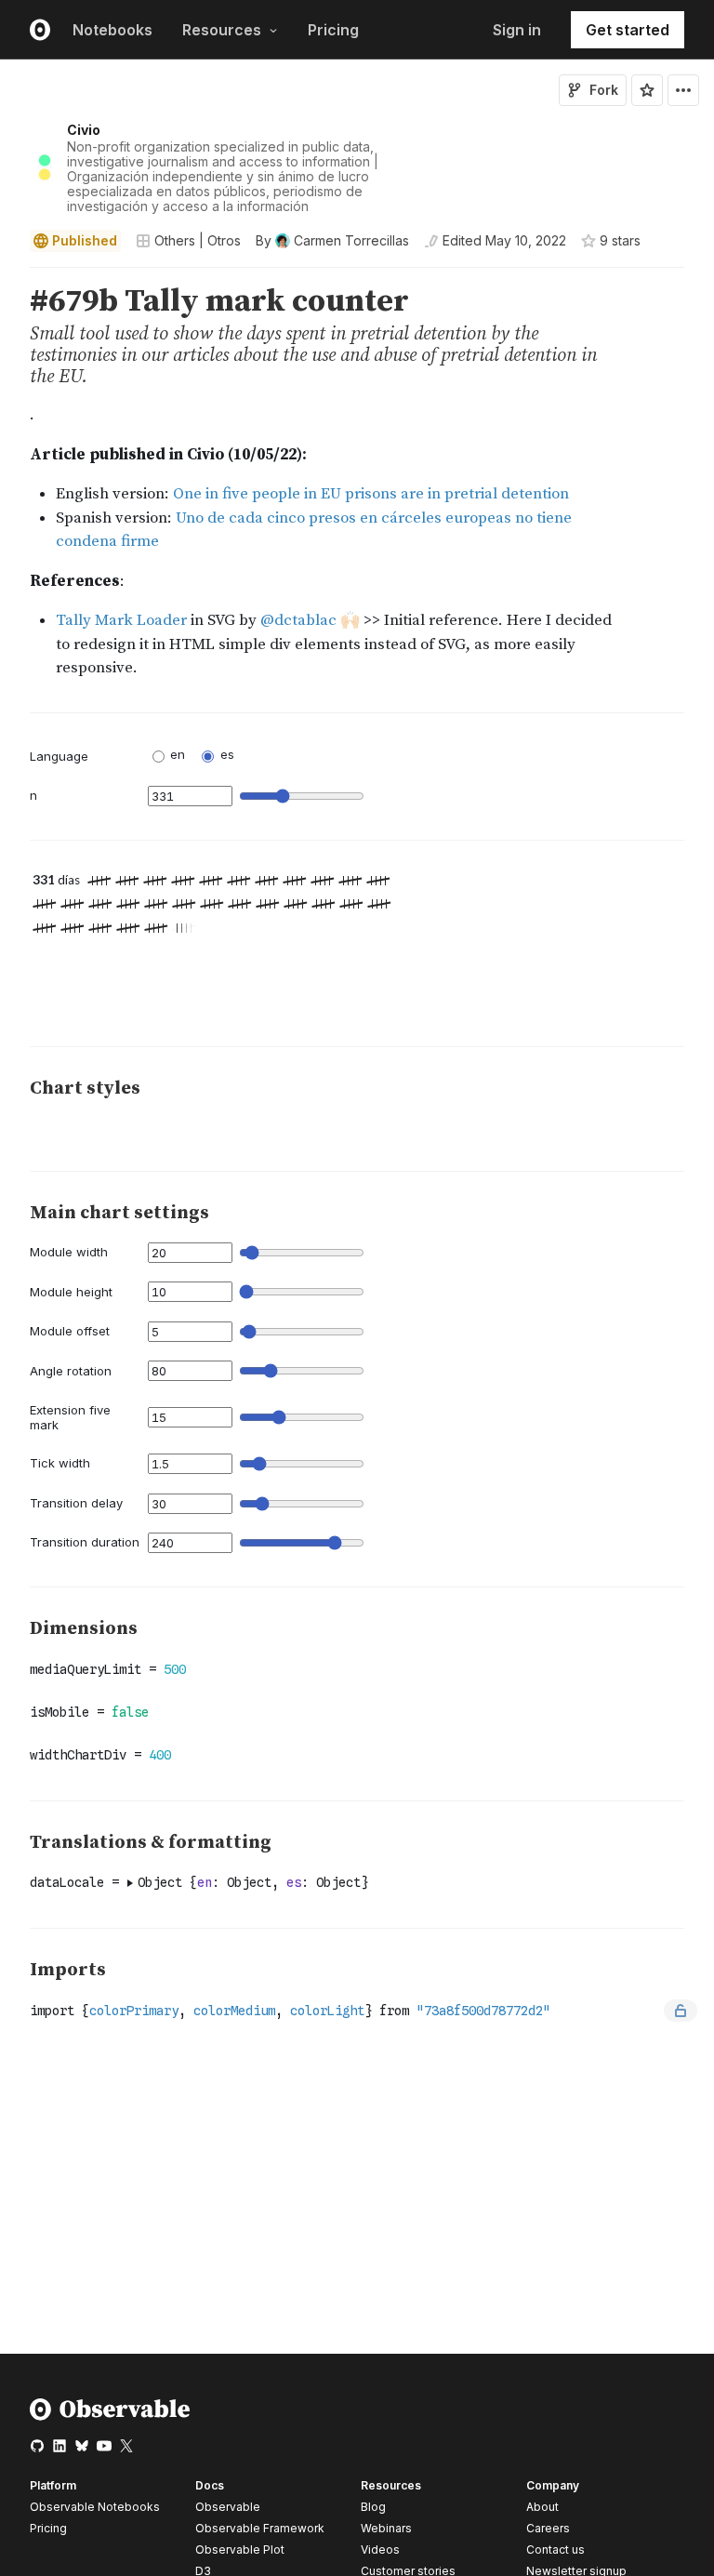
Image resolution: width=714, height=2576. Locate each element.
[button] (8, 276)
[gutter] (9, 506)
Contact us (555, 2550)
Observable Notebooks (95, 2507)
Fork (604, 90)
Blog (373, 2507)
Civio (84, 130)
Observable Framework (260, 2528)
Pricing (333, 30)
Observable (228, 2507)
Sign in (517, 30)
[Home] (110, 2417)
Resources (222, 30)
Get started (628, 30)
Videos (380, 2549)
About (542, 2507)
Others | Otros (198, 240)
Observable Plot (240, 2549)
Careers (548, 2528)
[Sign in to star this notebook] (647, 90)
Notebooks (112, 30)
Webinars (386, 2528)
